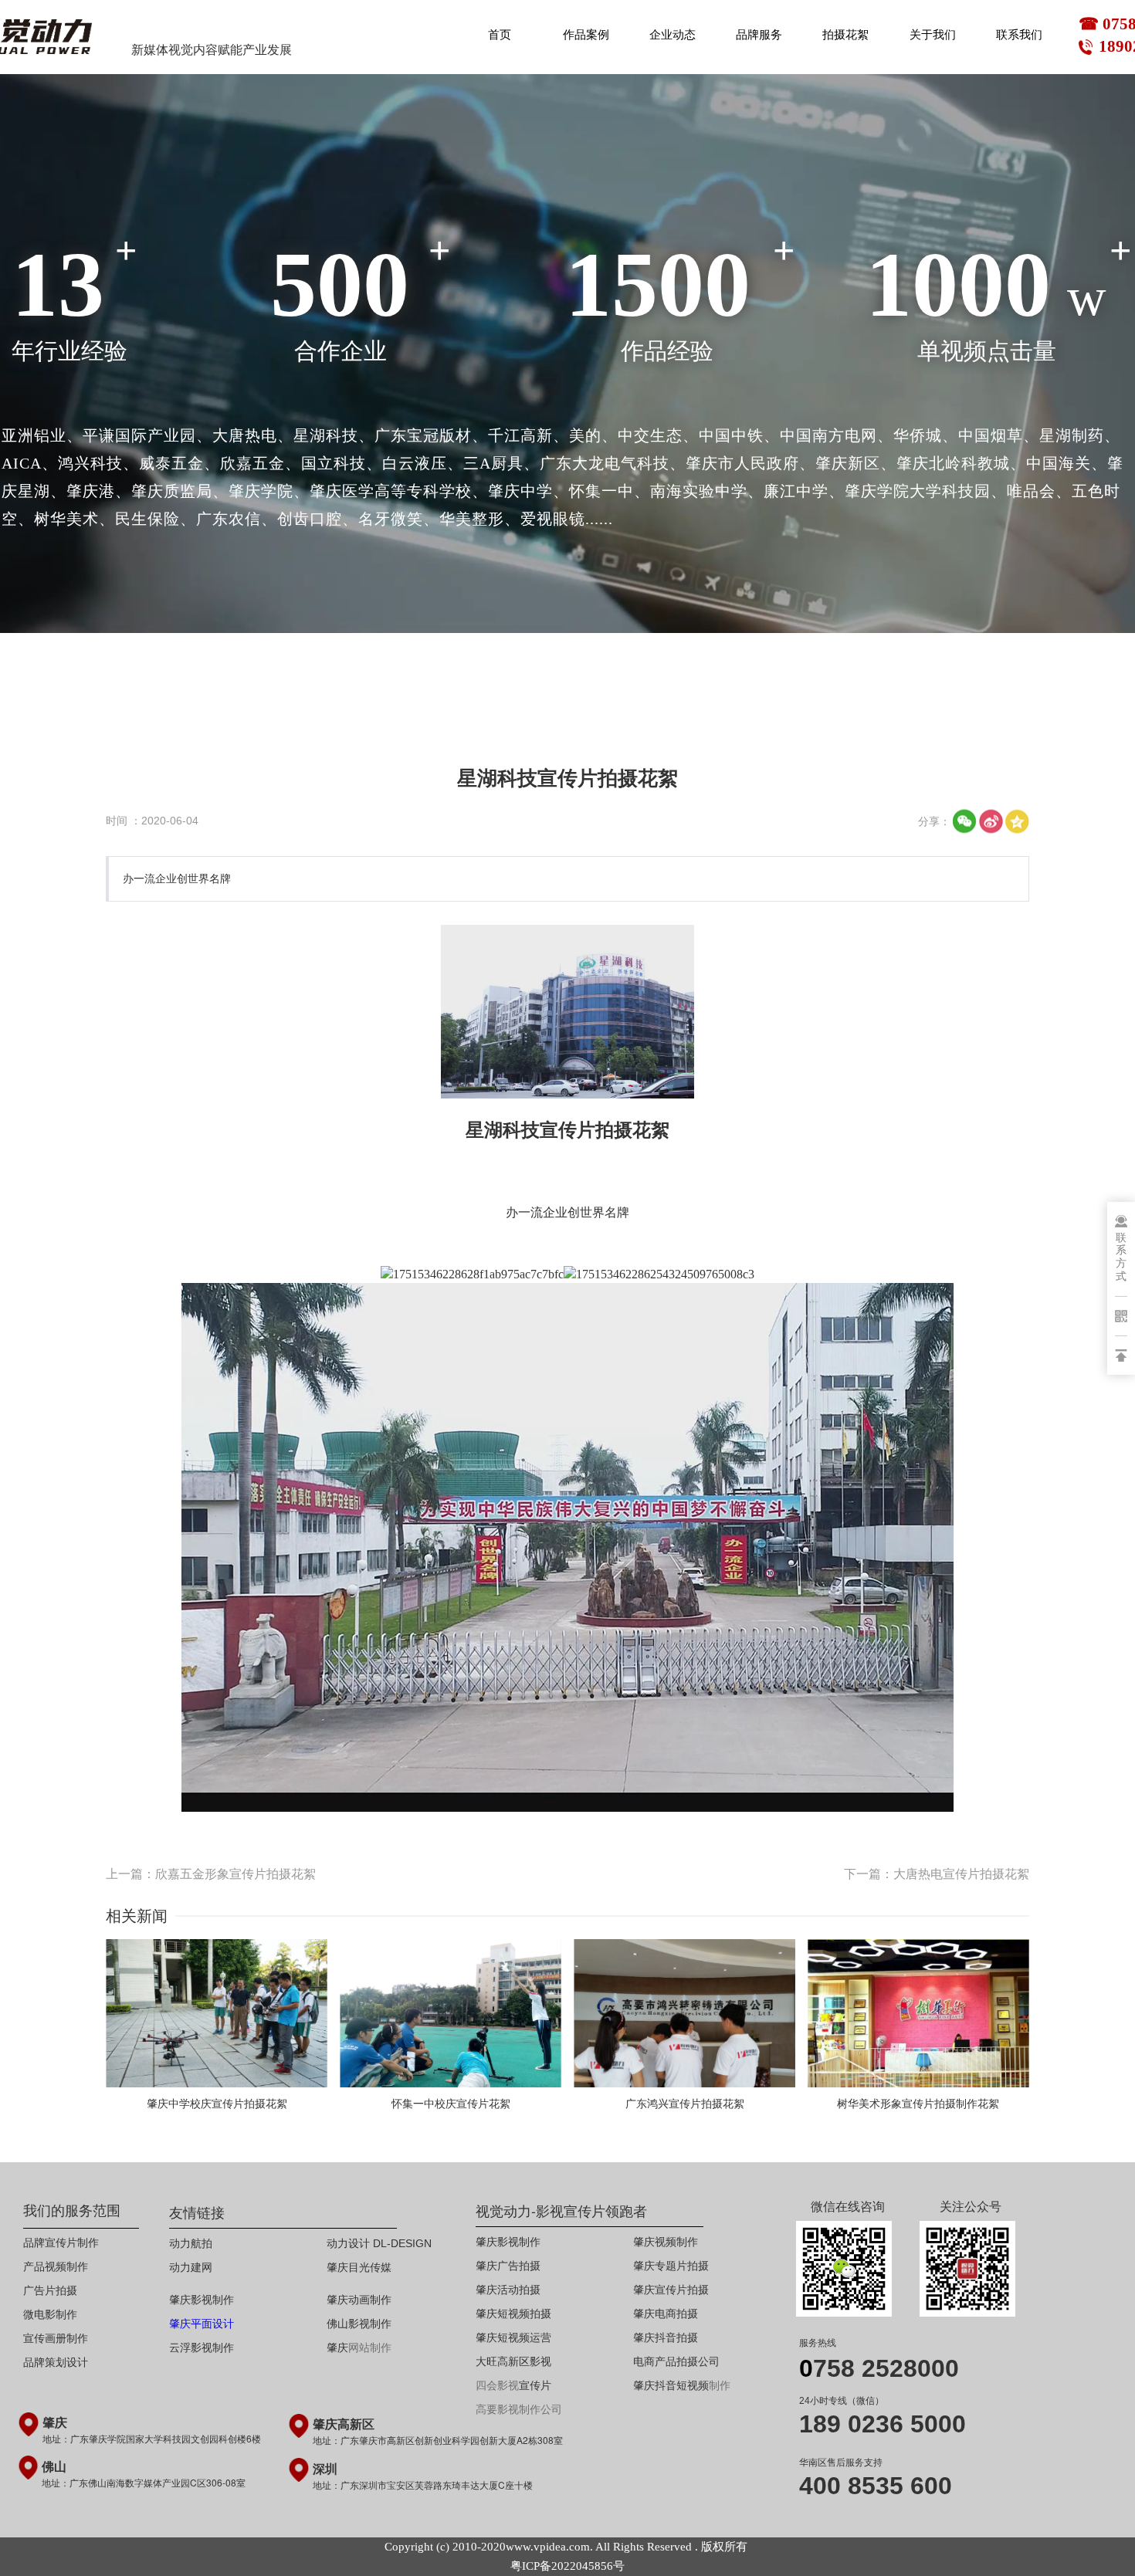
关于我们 (933, 35)
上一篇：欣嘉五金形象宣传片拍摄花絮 (211, 1874)
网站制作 (370, 2348)
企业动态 (673, 35)
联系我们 (1019, 35)
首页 (500, 35)
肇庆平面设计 (202, 2324)
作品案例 (586, 35)
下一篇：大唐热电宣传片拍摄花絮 (937, 1874)
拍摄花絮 (845, 35)
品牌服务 (759, 35)
